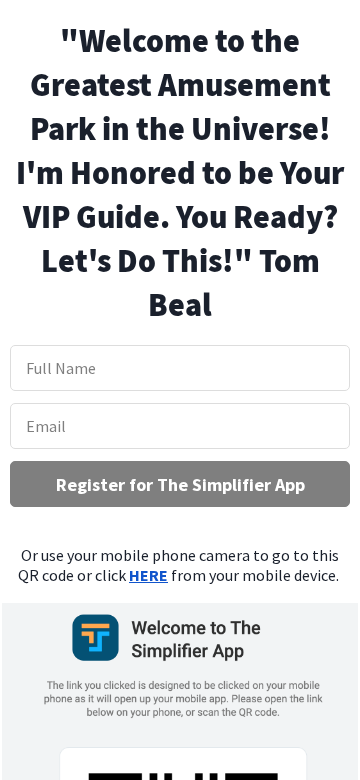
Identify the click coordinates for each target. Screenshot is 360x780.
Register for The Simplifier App (180, 484)
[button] (180, 173)
